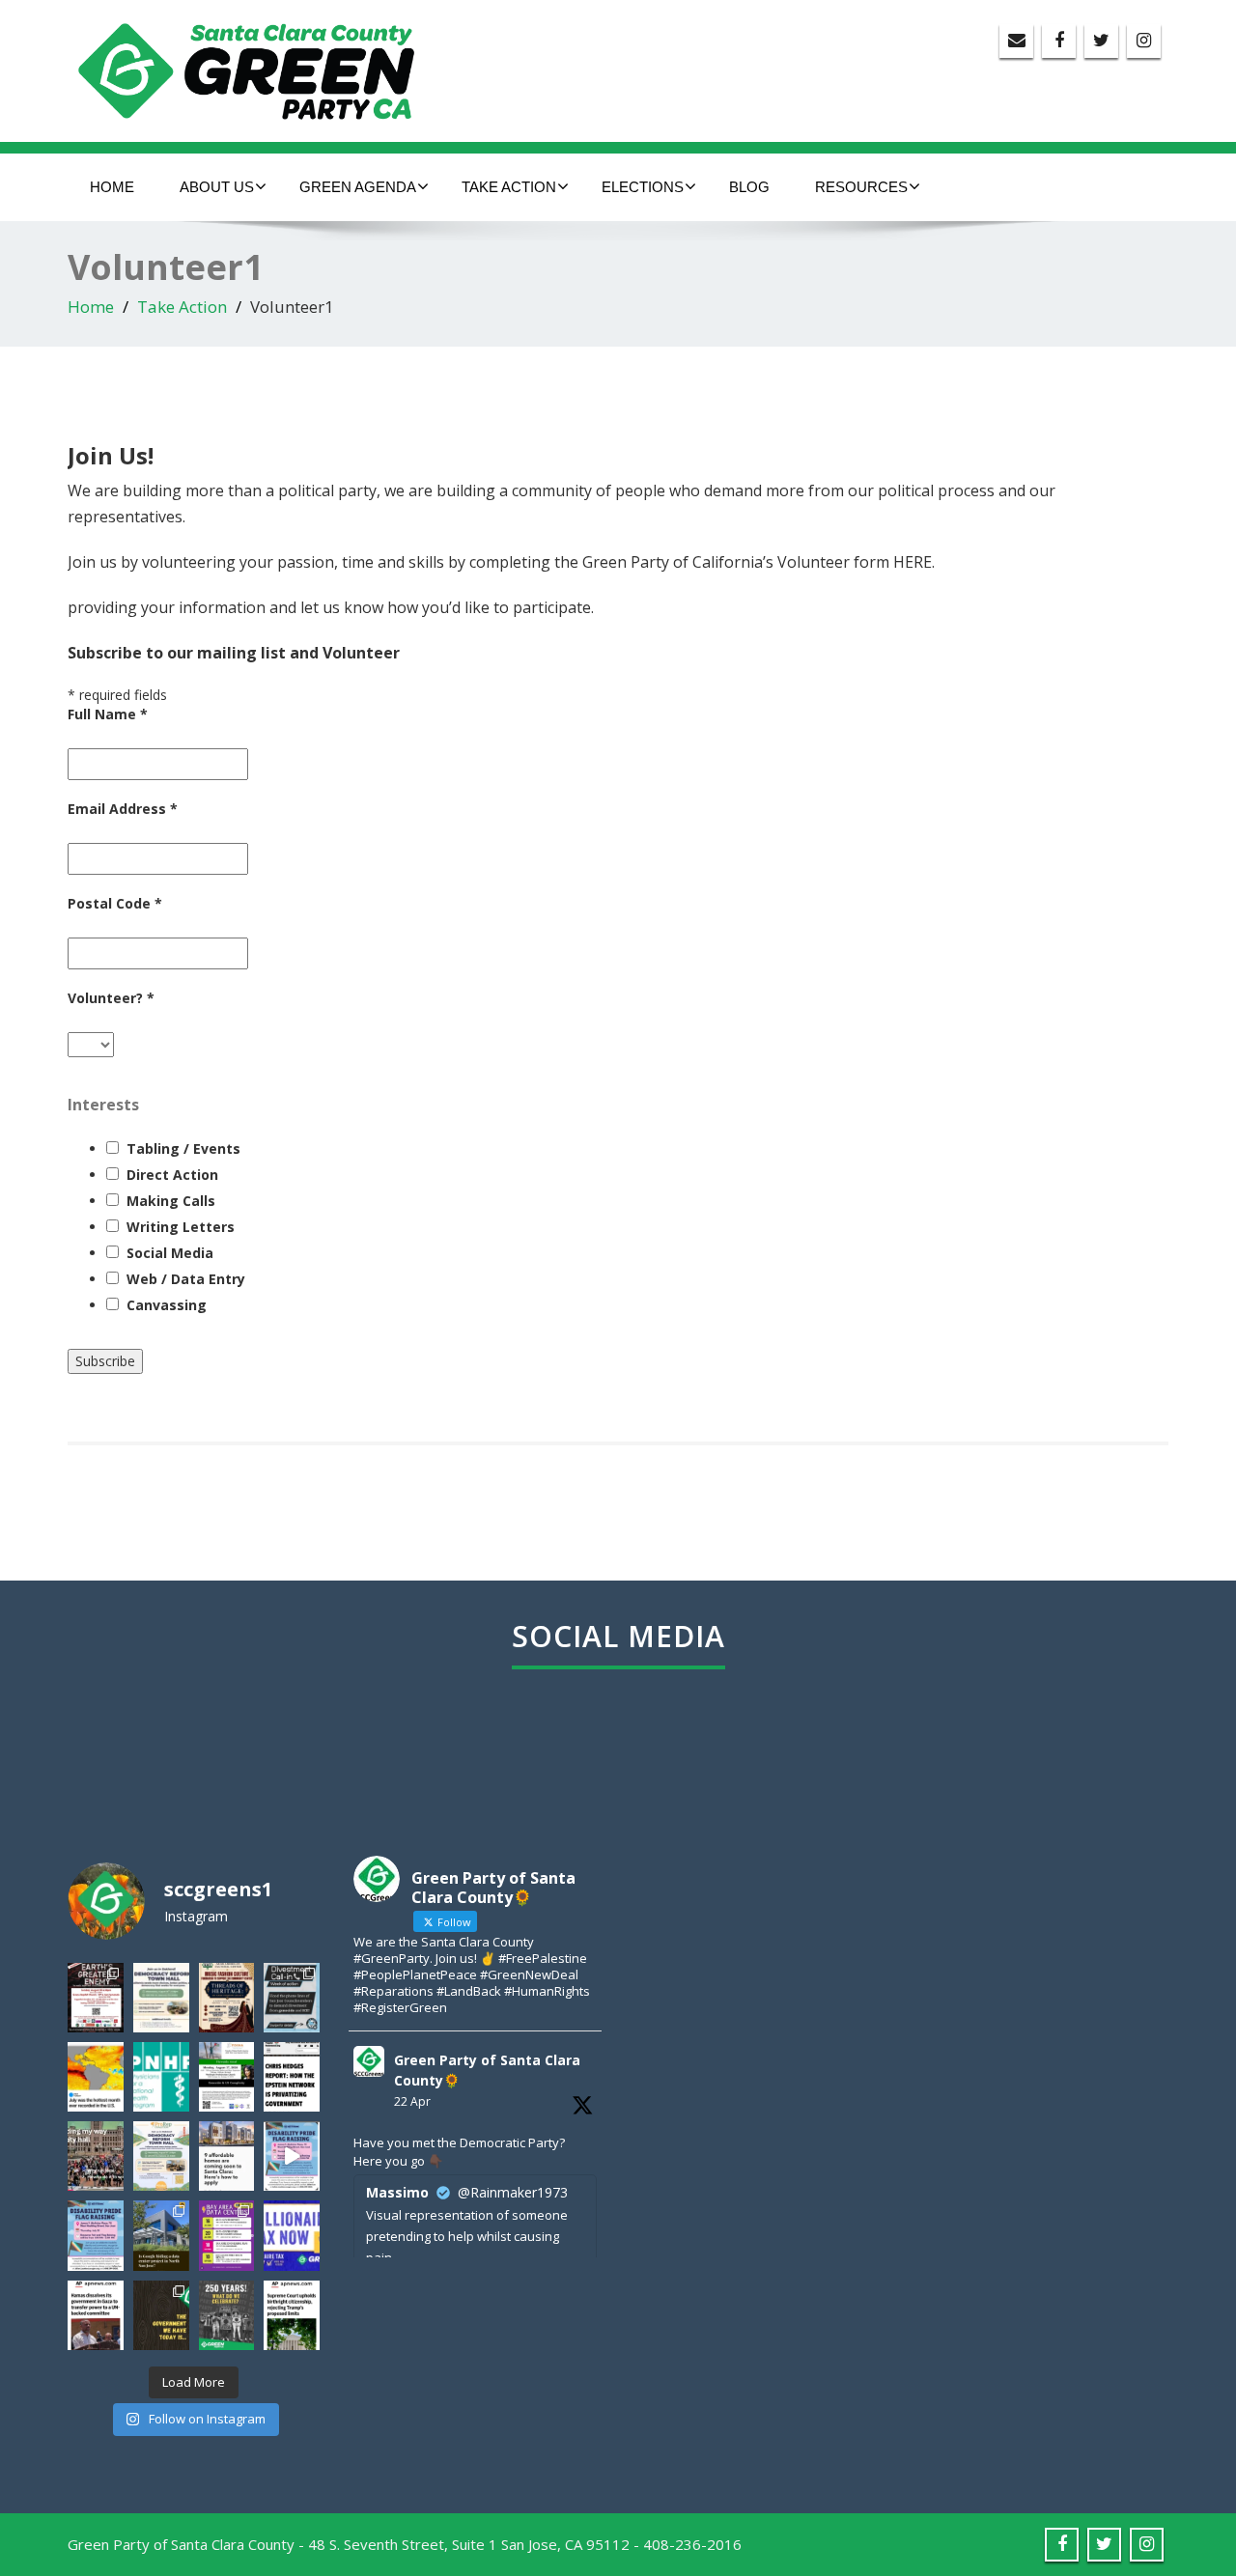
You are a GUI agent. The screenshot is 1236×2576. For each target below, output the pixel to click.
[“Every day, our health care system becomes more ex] (161, 2077)
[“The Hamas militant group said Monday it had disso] (96, 2315)
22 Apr (412, 2101)
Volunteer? (111, 998)
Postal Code (115, 903)
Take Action (509, 187)
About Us (217, 187)
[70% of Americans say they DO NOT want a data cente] (161, 2235)
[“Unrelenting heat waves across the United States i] (96, 2077)
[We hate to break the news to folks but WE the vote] (161, 2315)
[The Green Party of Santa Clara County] (264, 66)
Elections (643, 187)
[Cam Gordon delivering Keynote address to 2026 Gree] (96, 2156)
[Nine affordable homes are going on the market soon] (227, 2156)
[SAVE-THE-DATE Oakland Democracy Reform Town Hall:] (161, 1998)
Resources (861, 187)
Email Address (123, 809)
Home (112, 187)
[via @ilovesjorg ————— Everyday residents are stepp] (227, 2235)
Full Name (108, 714)
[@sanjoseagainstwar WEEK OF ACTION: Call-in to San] (292, 1998)
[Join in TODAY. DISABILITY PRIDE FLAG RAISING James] (292, 2156)
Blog (749, 187)
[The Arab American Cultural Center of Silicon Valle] (227, 1998)
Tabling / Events (183, 1148)
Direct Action (172, 1175)
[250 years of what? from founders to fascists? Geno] (227, 2315)
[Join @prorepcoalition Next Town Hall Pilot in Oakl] (161, 2156)
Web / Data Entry (186, 1279)
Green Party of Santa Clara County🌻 (487, 2070)
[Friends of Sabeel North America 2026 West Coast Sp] (227, 2077)
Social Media (170, 1253)
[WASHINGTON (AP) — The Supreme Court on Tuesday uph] (292, 2315)
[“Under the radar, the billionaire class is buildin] (292, 2077)
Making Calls (171, 1201)
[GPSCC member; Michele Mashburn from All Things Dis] (96, 2235)
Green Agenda (358, 187)
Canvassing (167, 1305)
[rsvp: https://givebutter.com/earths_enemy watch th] (96, 1998)
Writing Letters (181, 1227)
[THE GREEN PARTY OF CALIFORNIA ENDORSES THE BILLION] (292, 2235)
